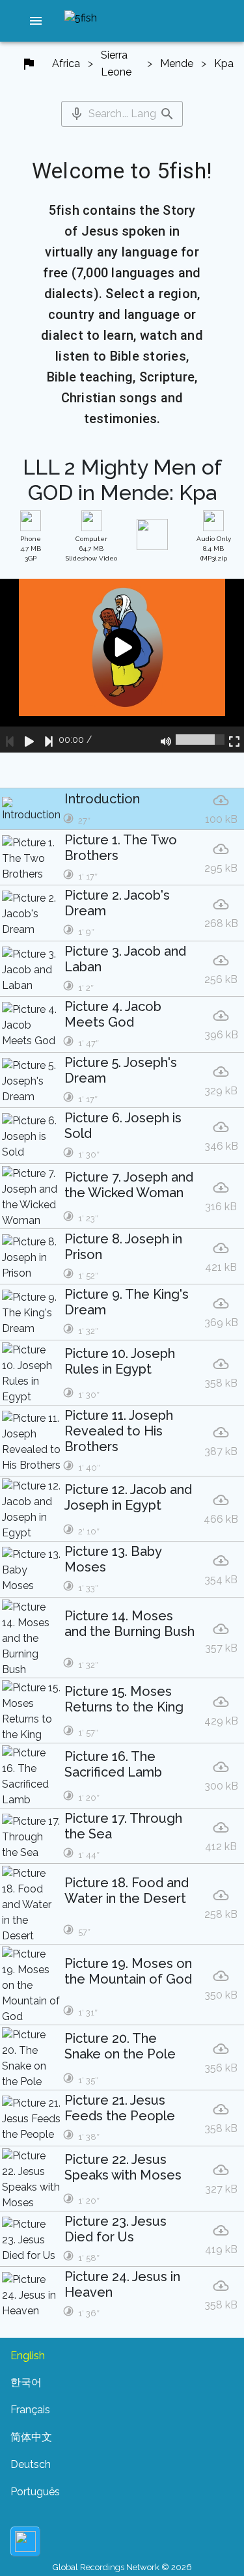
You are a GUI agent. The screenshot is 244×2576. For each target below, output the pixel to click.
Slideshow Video (91, 548)
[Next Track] (49, 740)
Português (35, 2492)
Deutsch (31, 2464)
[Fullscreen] (234, 740)
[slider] (200, 740)
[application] (122, 666)
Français (30, 2410)
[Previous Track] (10, 740)
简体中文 (31, 2437)
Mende (177, 63)
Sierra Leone (116, 63)
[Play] (29, 740)
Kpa (224, 63)
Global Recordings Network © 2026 (122, 2567)
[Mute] (166, 740)
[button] (36, 21)
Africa (66, 63)
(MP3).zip (214, 548)
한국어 (26, 2382)
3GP (31, 548)
